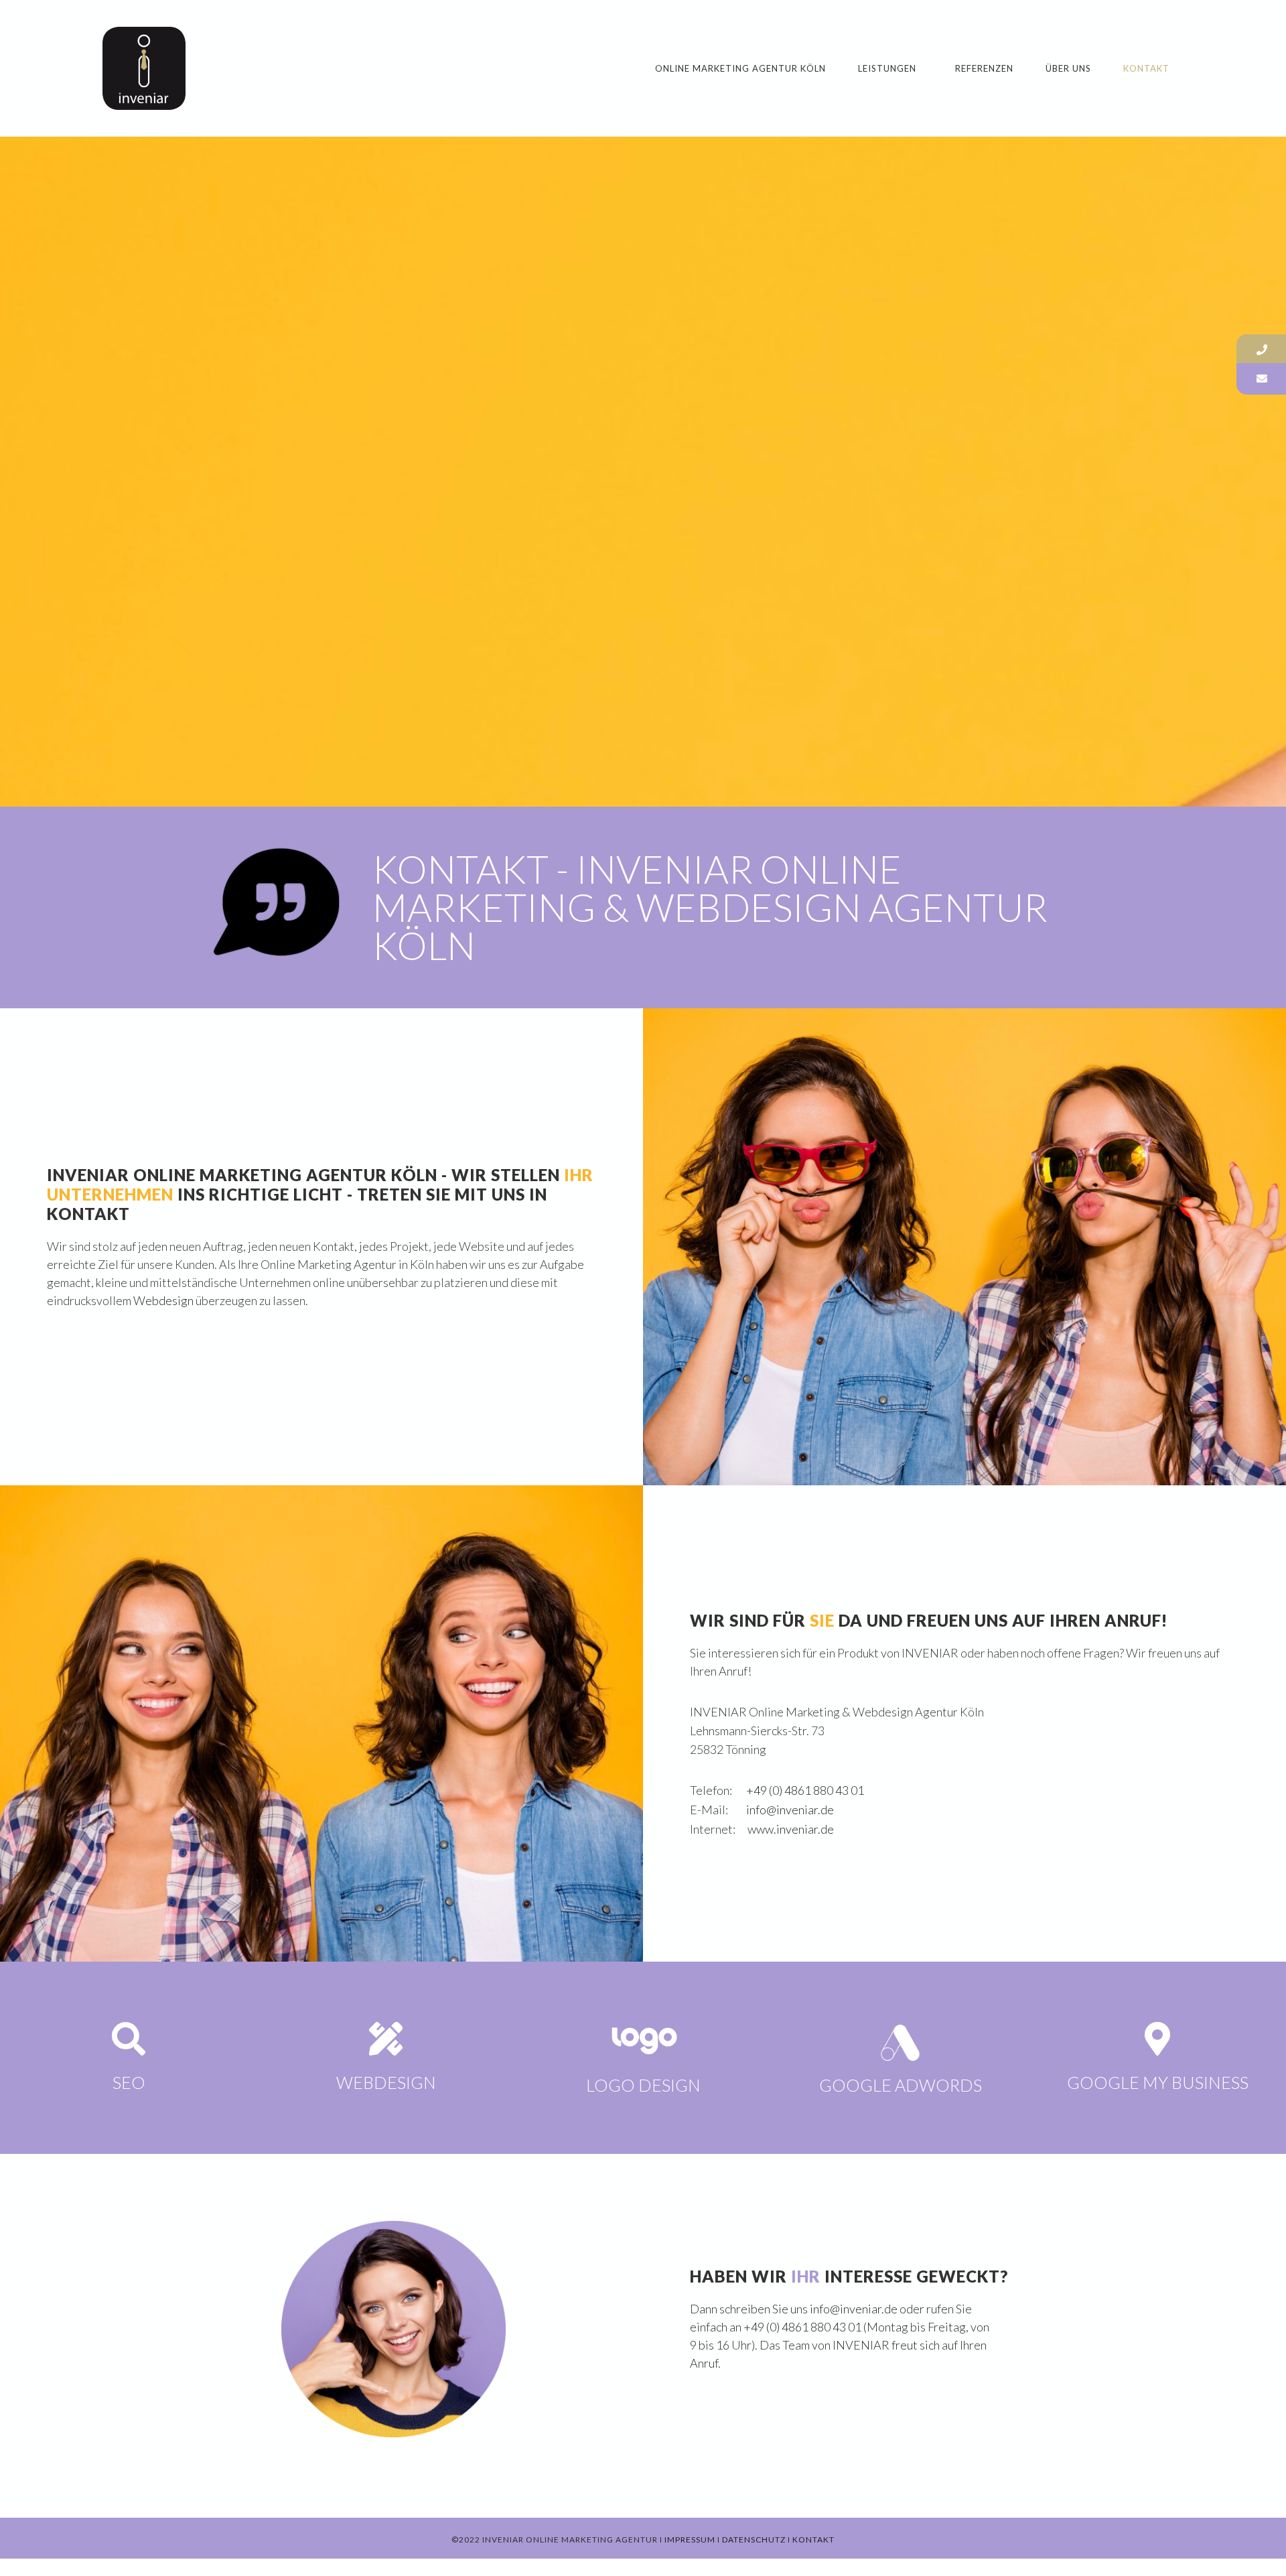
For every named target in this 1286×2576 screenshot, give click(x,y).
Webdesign (163, 1300)
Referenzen (984, 68)
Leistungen (887, 68)
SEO (129, 2082)
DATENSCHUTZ (754, 2539)
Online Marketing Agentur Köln (740, 68)
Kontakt (1146, 68)
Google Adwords (901, 2085)
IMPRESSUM (690, 2539)
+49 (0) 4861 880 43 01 (805, 1790)
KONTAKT (813, 2539)
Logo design (643, 2085)
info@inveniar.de (790, 1810)
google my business (1158, 2082)
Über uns (1068, 68)
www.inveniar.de (791, 1829)
